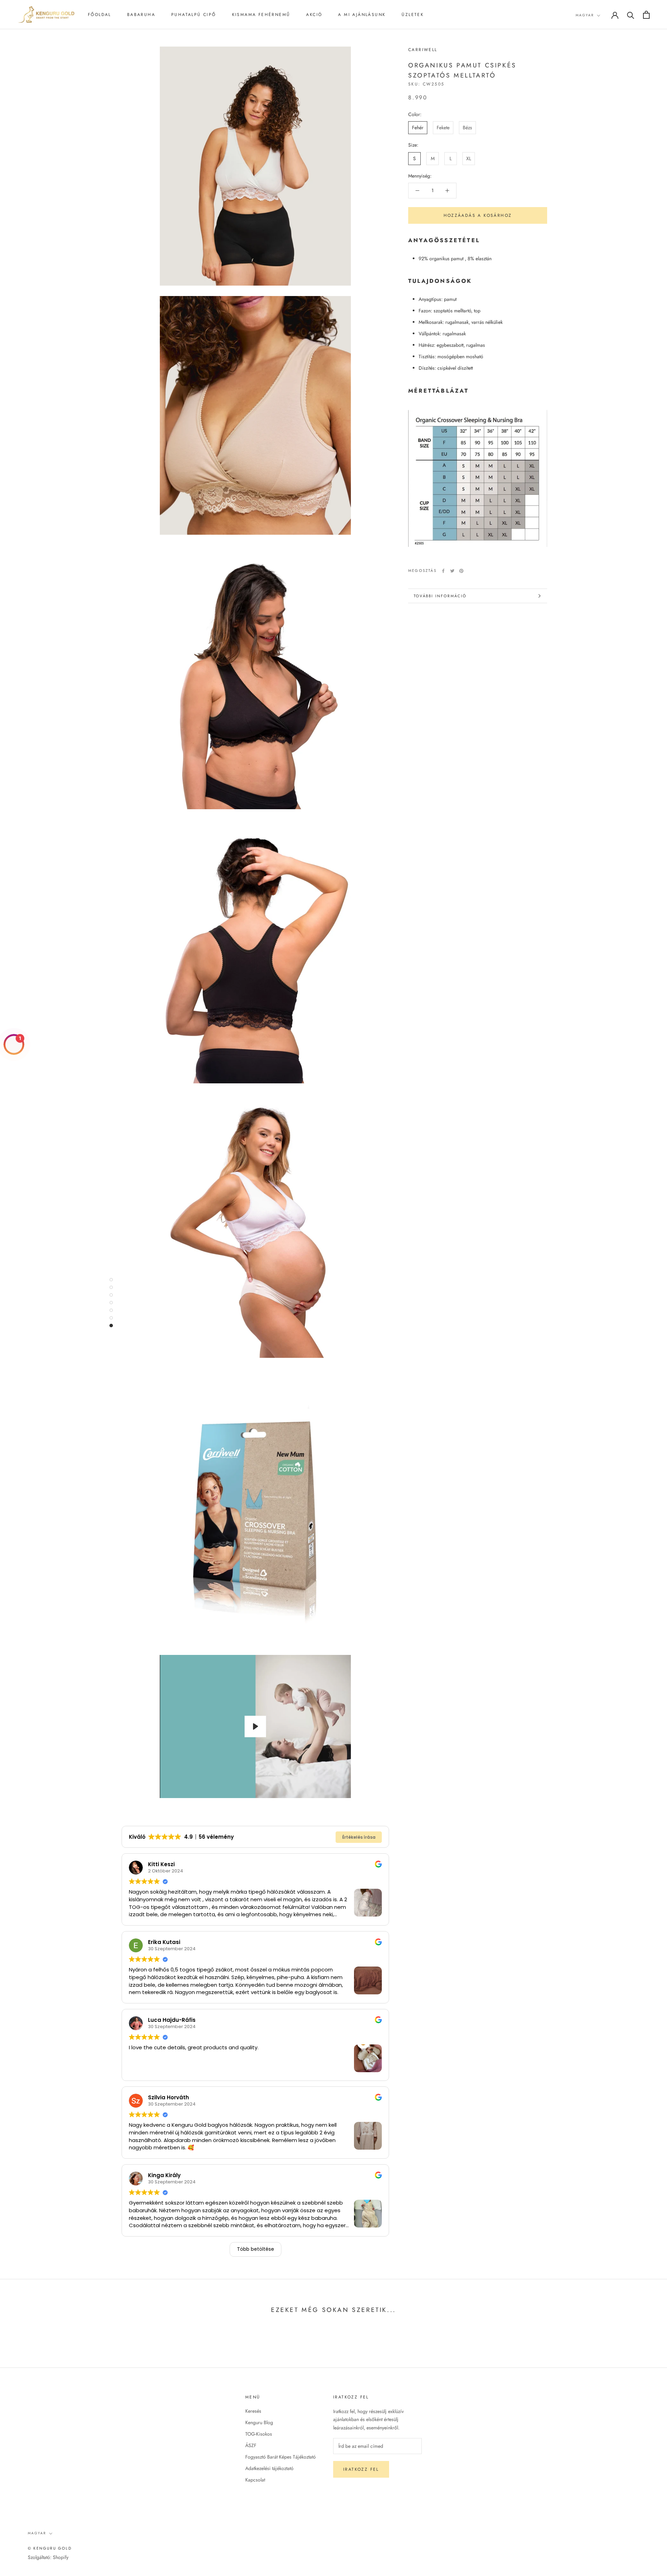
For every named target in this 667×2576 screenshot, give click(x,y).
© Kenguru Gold (50, 2548)
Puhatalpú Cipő (194, 15)
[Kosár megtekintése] (646, 15)
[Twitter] (452, 571)
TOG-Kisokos (259, 2434)
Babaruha (141, 15)
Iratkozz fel (361, 2469)
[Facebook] (443, 571)
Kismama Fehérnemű (261, 15)
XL (469, 158)
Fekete (443, 128)
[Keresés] (631, 15)
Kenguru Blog (259, 2422)
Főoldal (100, 15)
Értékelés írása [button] (359, 1837)
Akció (314, 15)
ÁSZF (251, 2445)
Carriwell (423, 50)
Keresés (253, 2411)
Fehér (418, 128)
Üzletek (413, 15)
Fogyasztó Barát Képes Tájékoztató (281, 2457)
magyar (585, 15)
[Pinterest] (461, 571)
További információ (440, 596)
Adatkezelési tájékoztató (269, 2468)
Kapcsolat (255, 2480)
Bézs (467, 128)
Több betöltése (256, 2249)
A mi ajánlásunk (362, 15)
